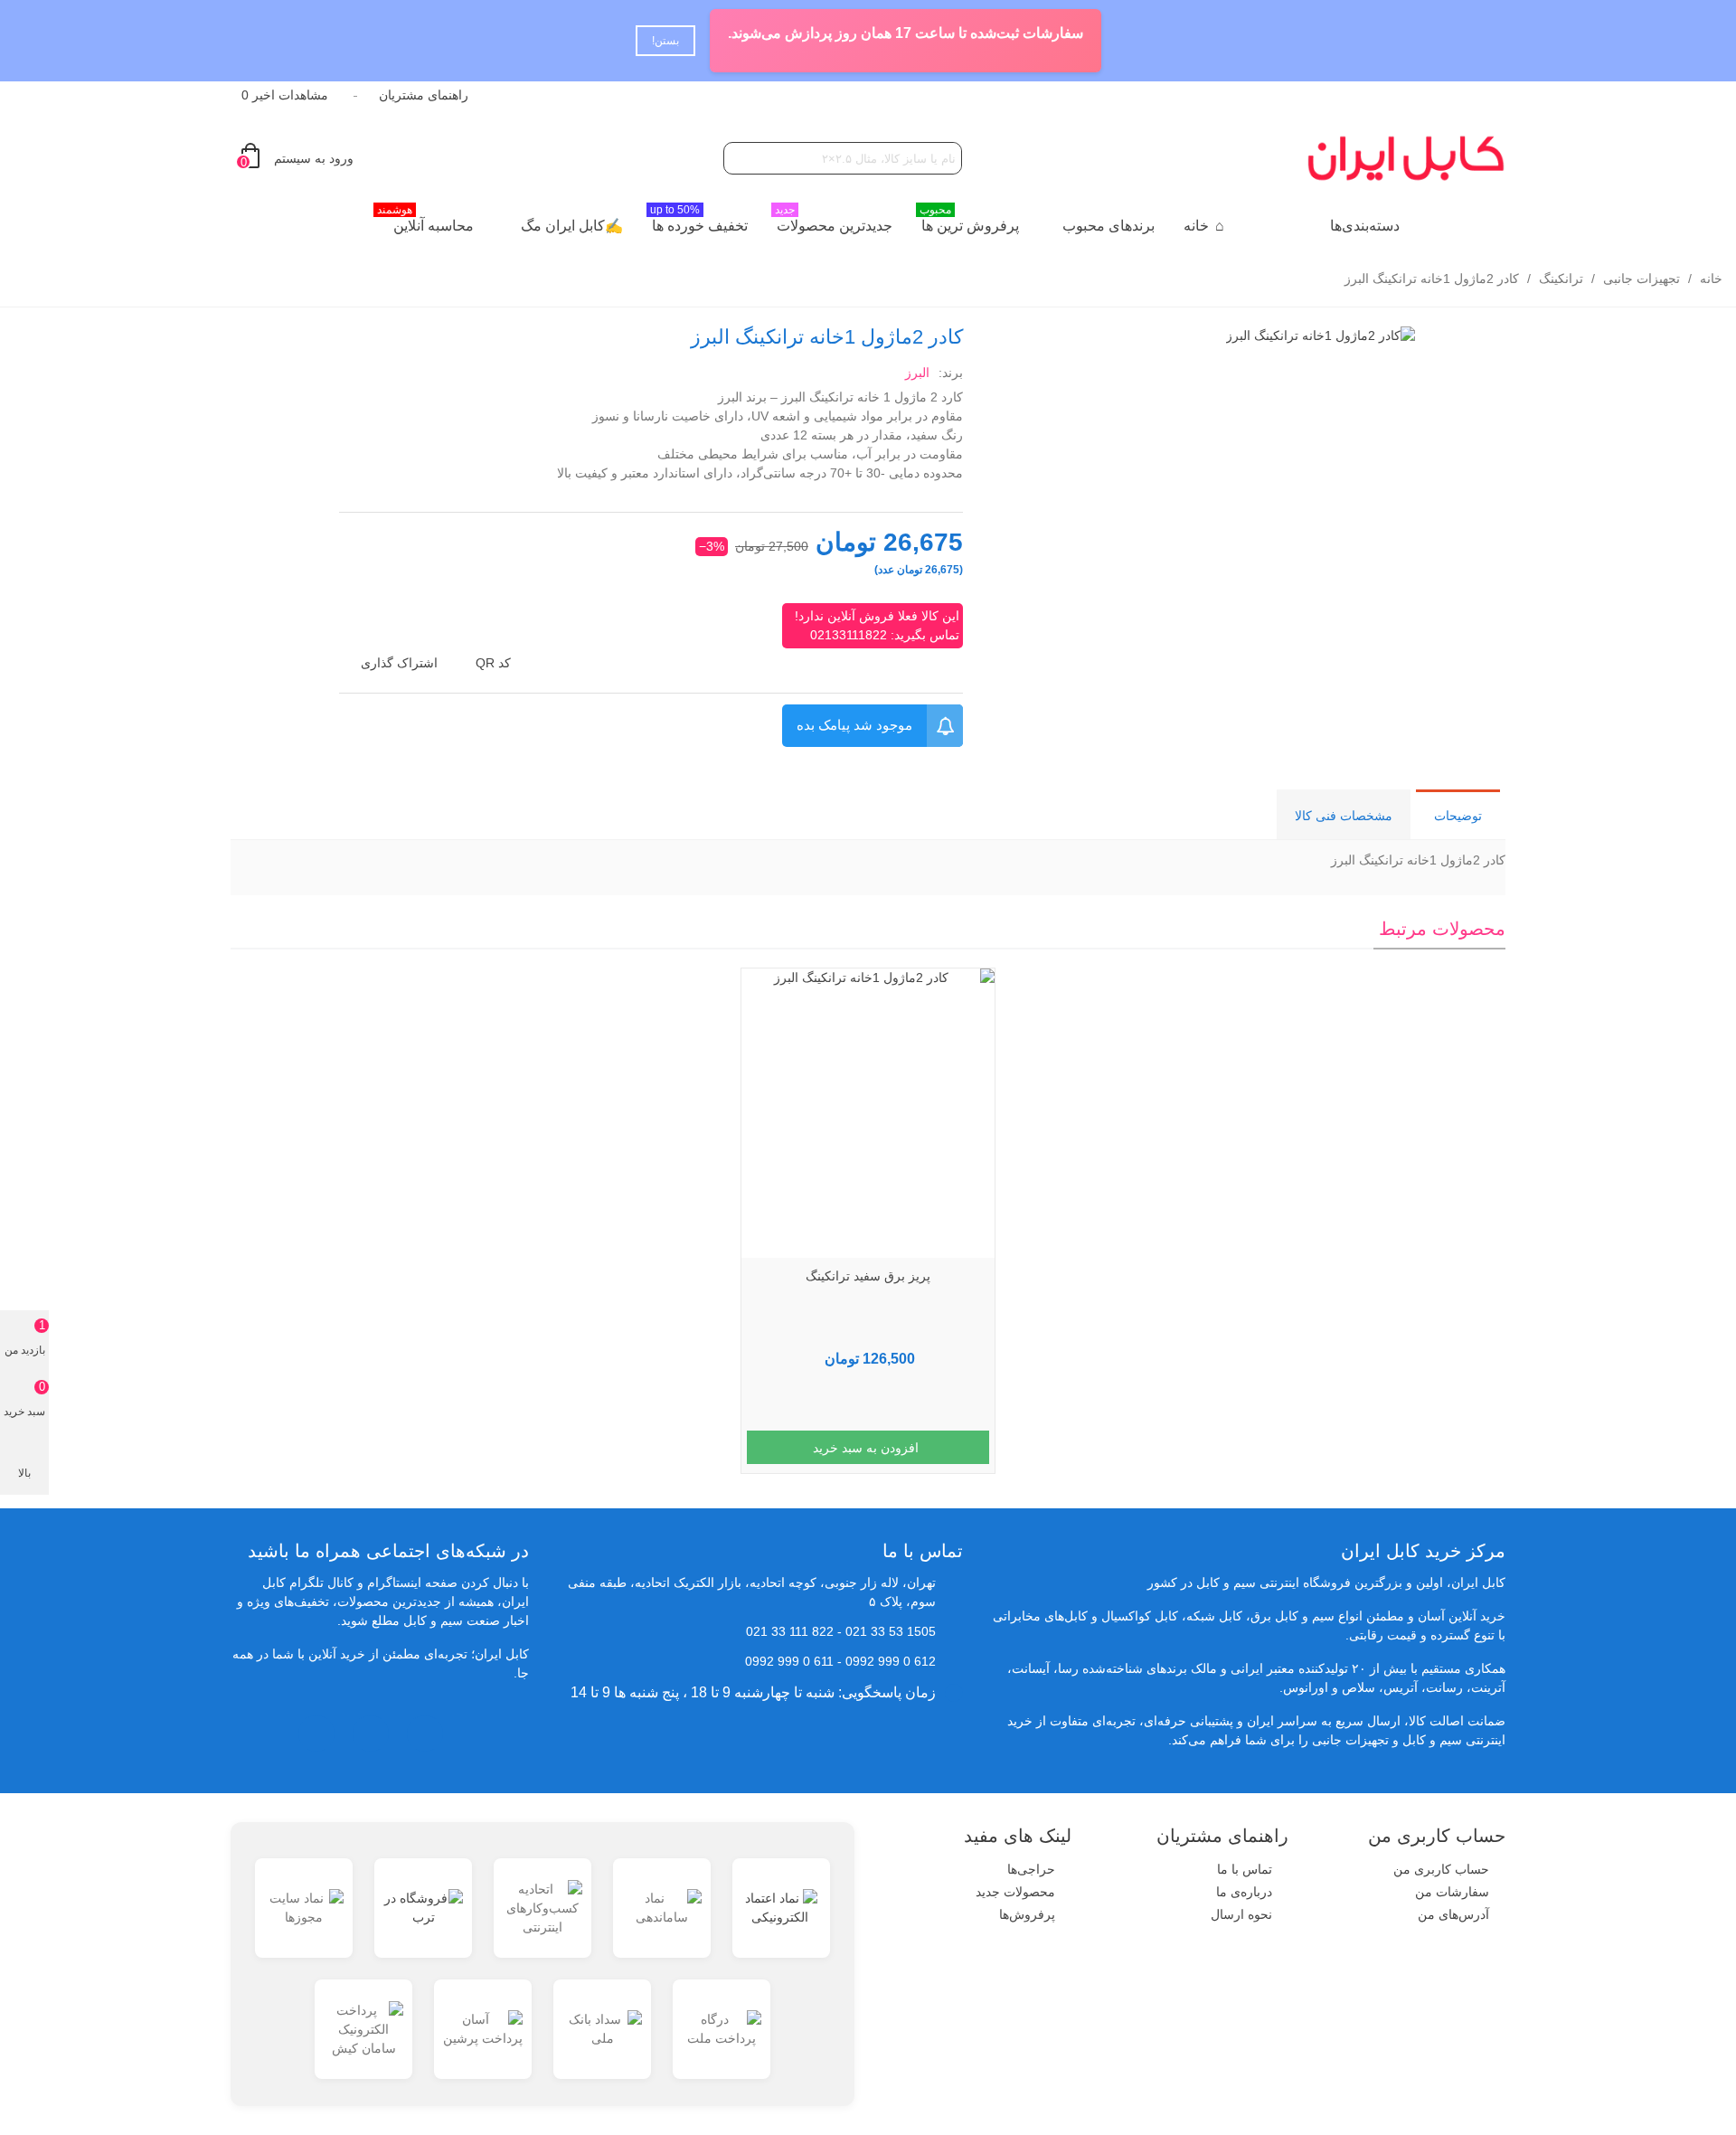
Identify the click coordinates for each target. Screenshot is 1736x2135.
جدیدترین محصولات (834, 221)
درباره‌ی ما (1244, 1892)
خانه (1196, 226)
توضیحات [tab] (1458, 816)
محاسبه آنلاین (425, 221)
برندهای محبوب (1109, 226)
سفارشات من (1452, 1892)
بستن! (665, 41)
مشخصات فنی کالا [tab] (1344, 816)
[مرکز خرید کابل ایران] (1406, 158)
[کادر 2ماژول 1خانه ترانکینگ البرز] (1321, 335)
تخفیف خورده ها (699, 221)
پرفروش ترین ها (969, 221)
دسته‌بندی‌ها (1365, 226)
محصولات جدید (1015, 1892)
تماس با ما (1245, 1869)
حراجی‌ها (1031, 1869)
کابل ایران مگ (563, 226)
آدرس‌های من (1453, 1914)
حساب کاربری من (1441, 1869)
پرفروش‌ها (1027, 1914)
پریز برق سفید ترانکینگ (868, 1276)
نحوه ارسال (1241, 1914)
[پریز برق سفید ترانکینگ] (868, 1113)
